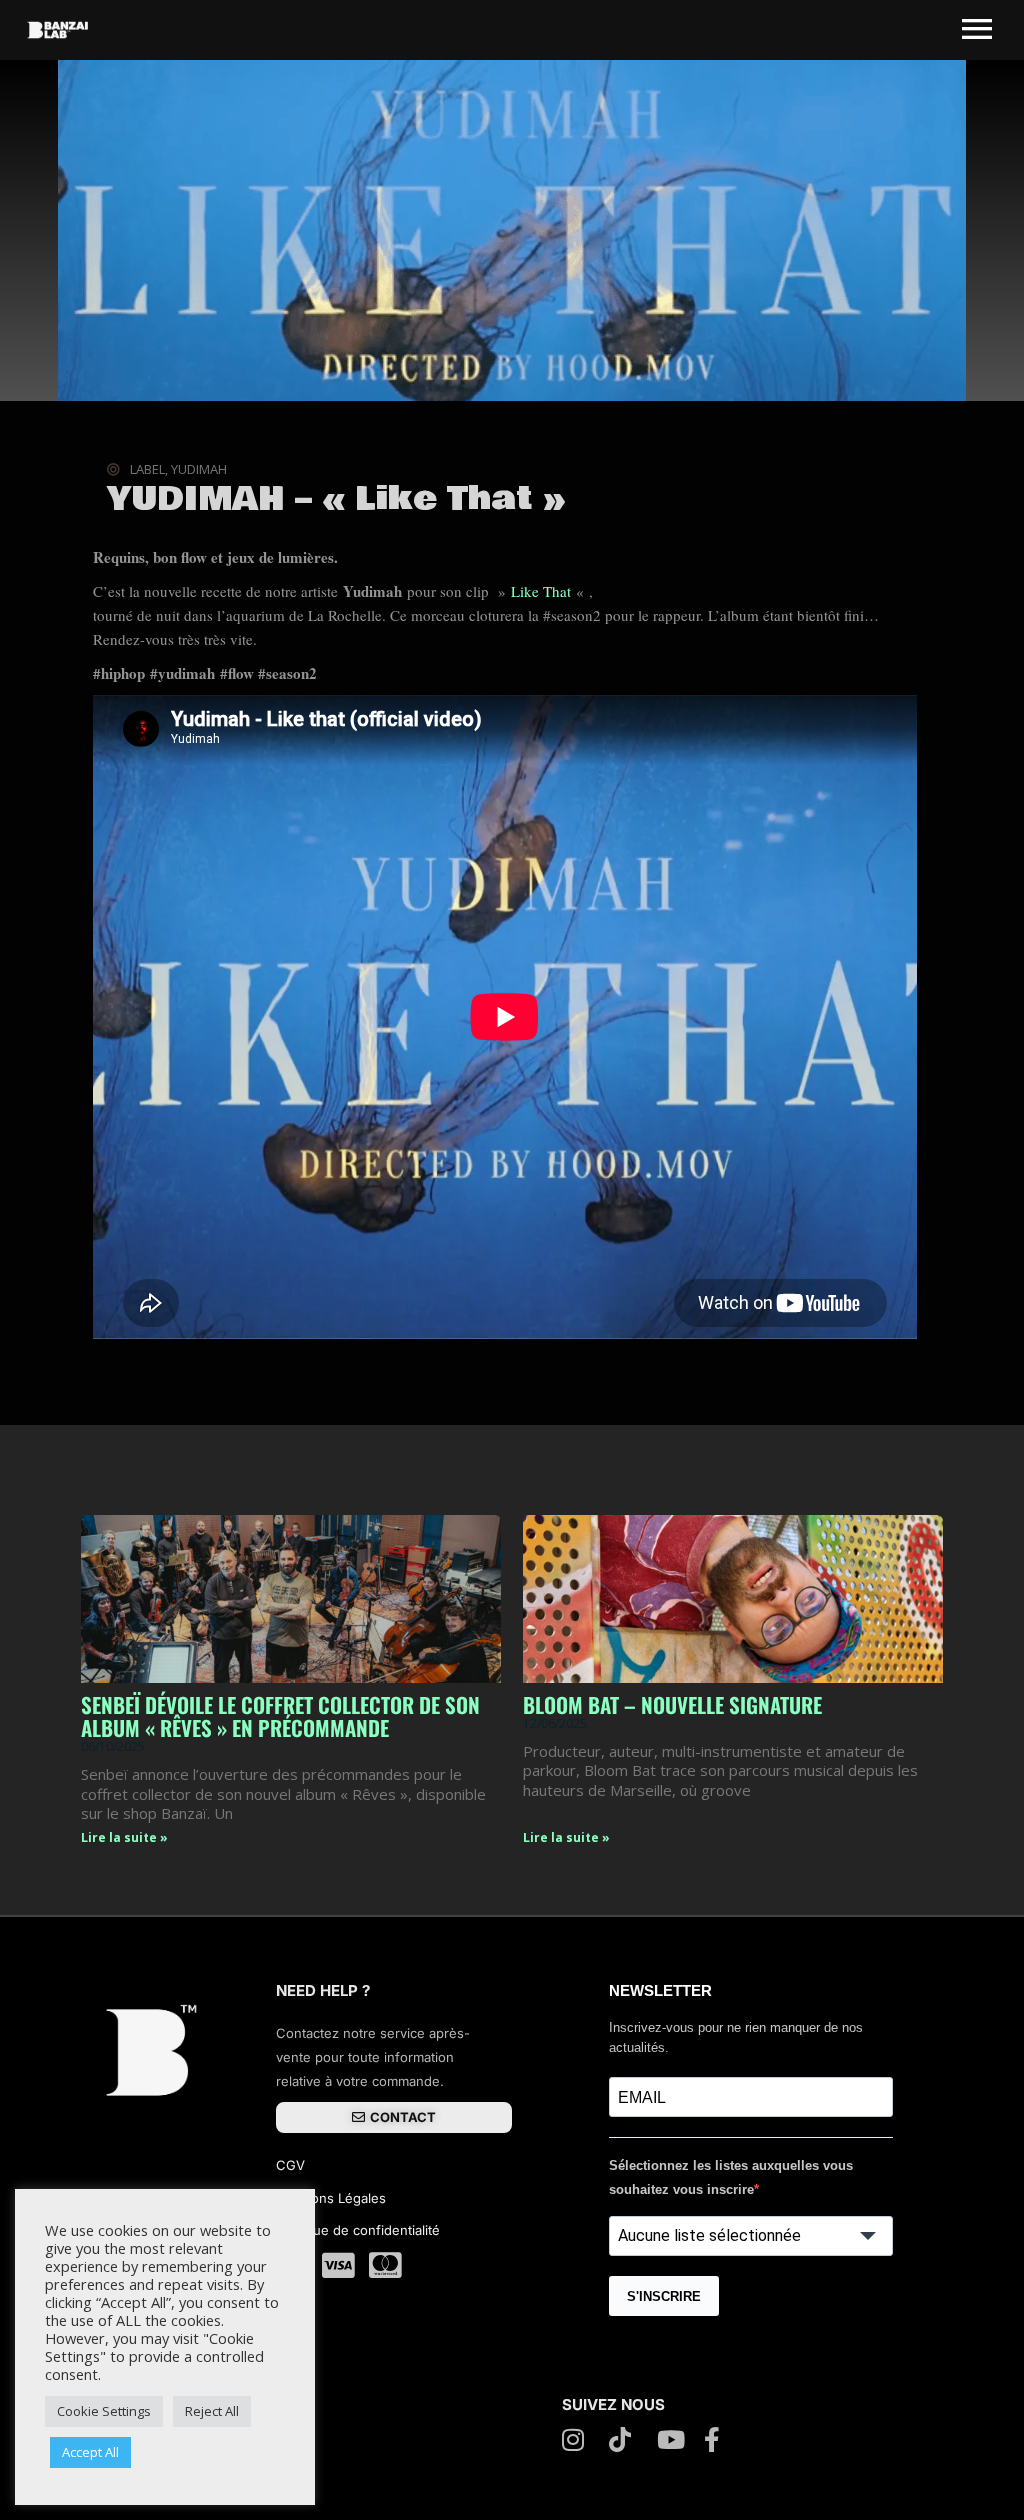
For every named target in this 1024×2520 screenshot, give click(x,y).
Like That (543, 591)
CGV (292, 2165)
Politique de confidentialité (358, 2230)
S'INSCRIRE (664, 2296)
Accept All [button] (90, 2452)
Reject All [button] (212, 2411)
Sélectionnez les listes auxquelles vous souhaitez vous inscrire (731, 2177)
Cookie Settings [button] (104, 2411)
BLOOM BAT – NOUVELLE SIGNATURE (672, 1704)
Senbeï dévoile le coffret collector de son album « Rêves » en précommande (280, 1716)
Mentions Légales (331, 2198)
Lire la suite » (124, 1837)
